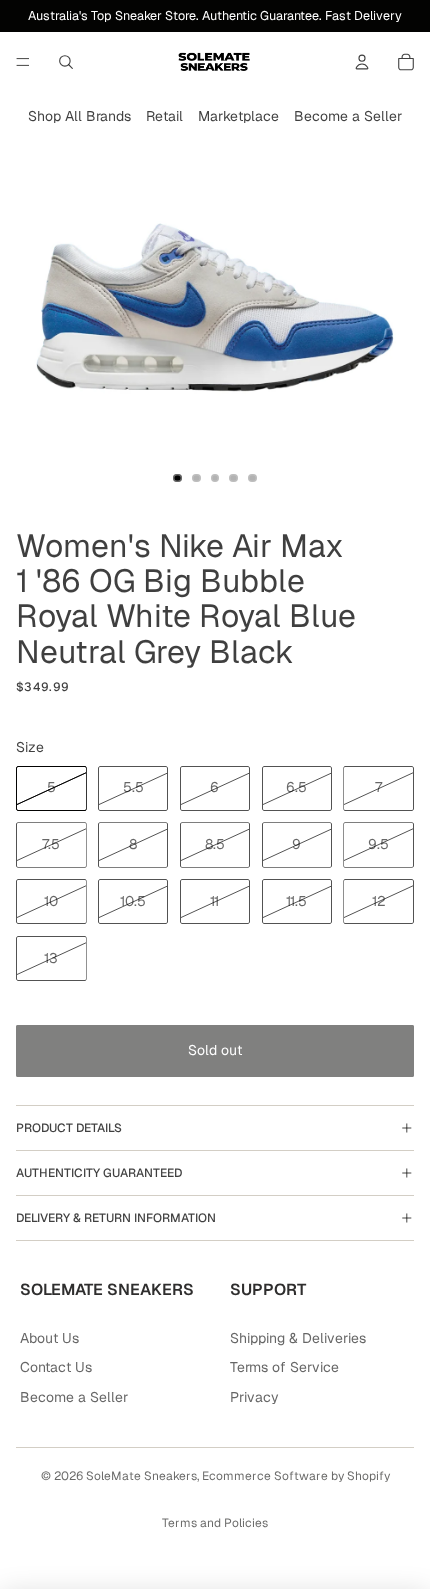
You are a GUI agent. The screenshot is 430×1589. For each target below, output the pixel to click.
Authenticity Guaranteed (99, 1173)
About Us (49, 1338)
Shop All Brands (79, 116)
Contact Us (56, 1367)
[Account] (362, 62)
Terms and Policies (215, 1523)
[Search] (66, 62)
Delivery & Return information (116, 1218)
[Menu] (23, 62)
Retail (164, 116)
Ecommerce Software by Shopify (296, 1476)
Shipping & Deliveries (298, 1338)
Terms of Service (284, 1367)
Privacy (254, 1397)
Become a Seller (348, 116)
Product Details (69, 1128)
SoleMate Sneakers (141, 1476)
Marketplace (238, 116)
